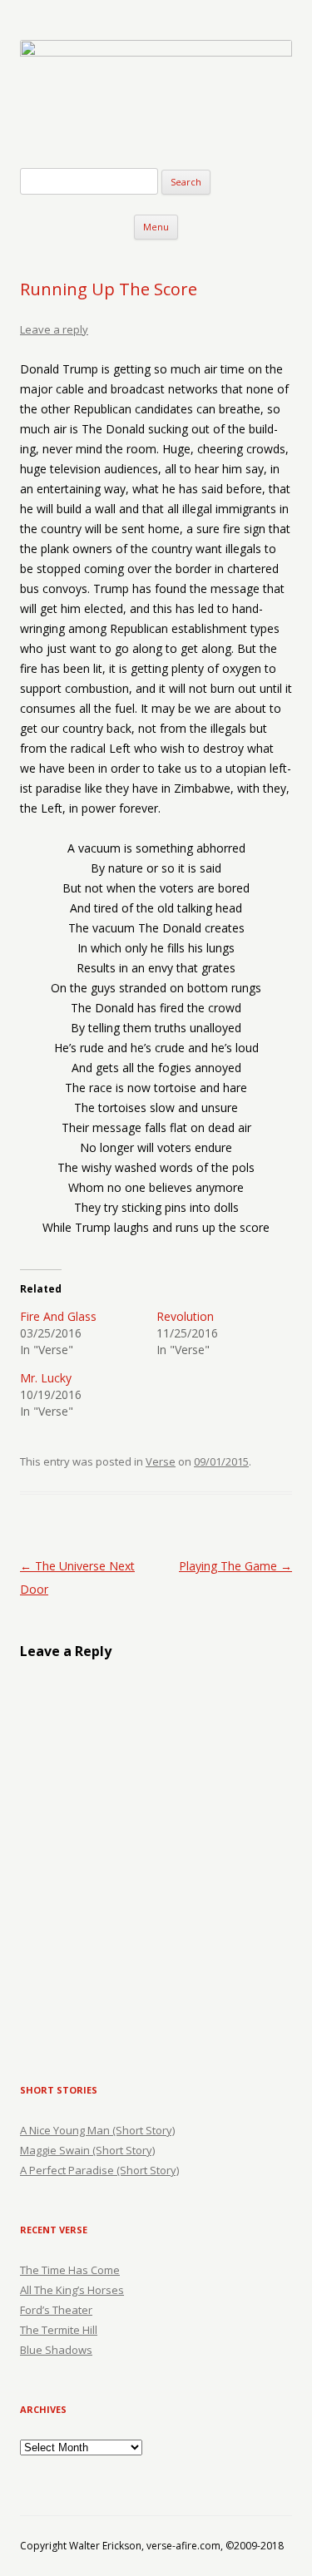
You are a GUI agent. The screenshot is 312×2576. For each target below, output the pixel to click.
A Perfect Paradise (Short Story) (99, 2170)
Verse (161, 1461)
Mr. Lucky (46, 1378)
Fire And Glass (58, 1316)
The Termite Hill (59, 2330)
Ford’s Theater (56, 2310)
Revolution (185, 1316)
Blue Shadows (56, 2350)
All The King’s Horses (72, 2290)
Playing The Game (235, 1566)
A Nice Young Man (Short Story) (97, 2130)
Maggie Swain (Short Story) (87, 2150)
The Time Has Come (70, 2270)
